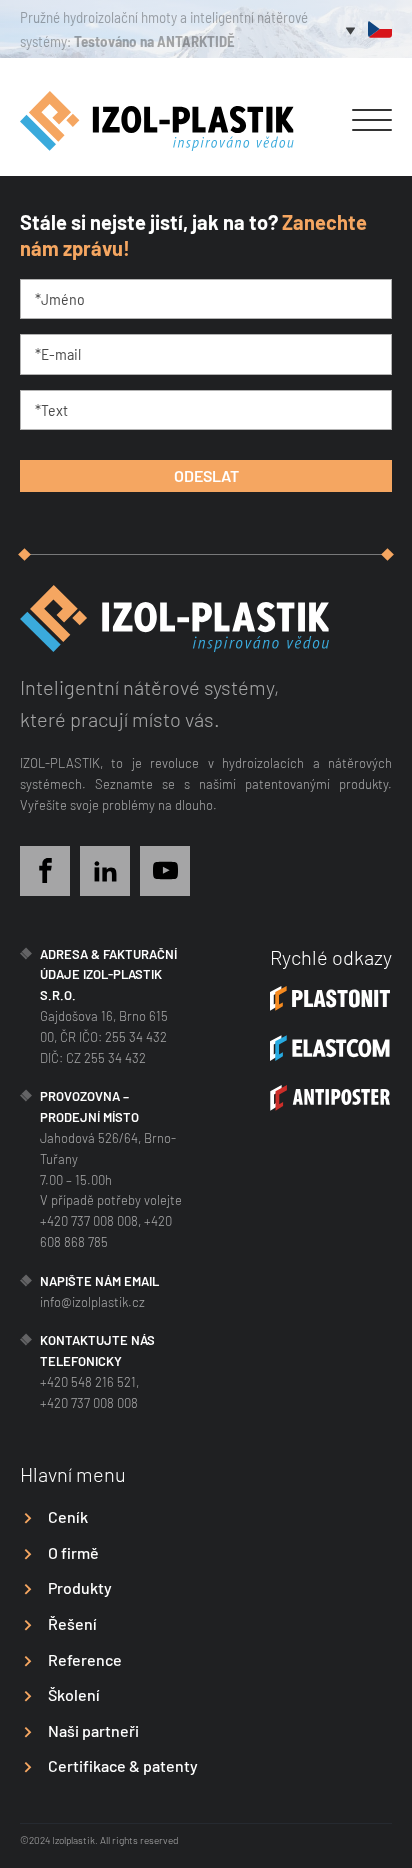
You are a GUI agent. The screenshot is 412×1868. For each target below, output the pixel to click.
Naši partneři (93, 1730)
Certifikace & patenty (123, 1765)
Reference (85, 1659)
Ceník (68, 1516)
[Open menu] (372, 121)
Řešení (72, 1623)
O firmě (73, 1552)
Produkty (80, 1587)
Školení (74, 1694)
